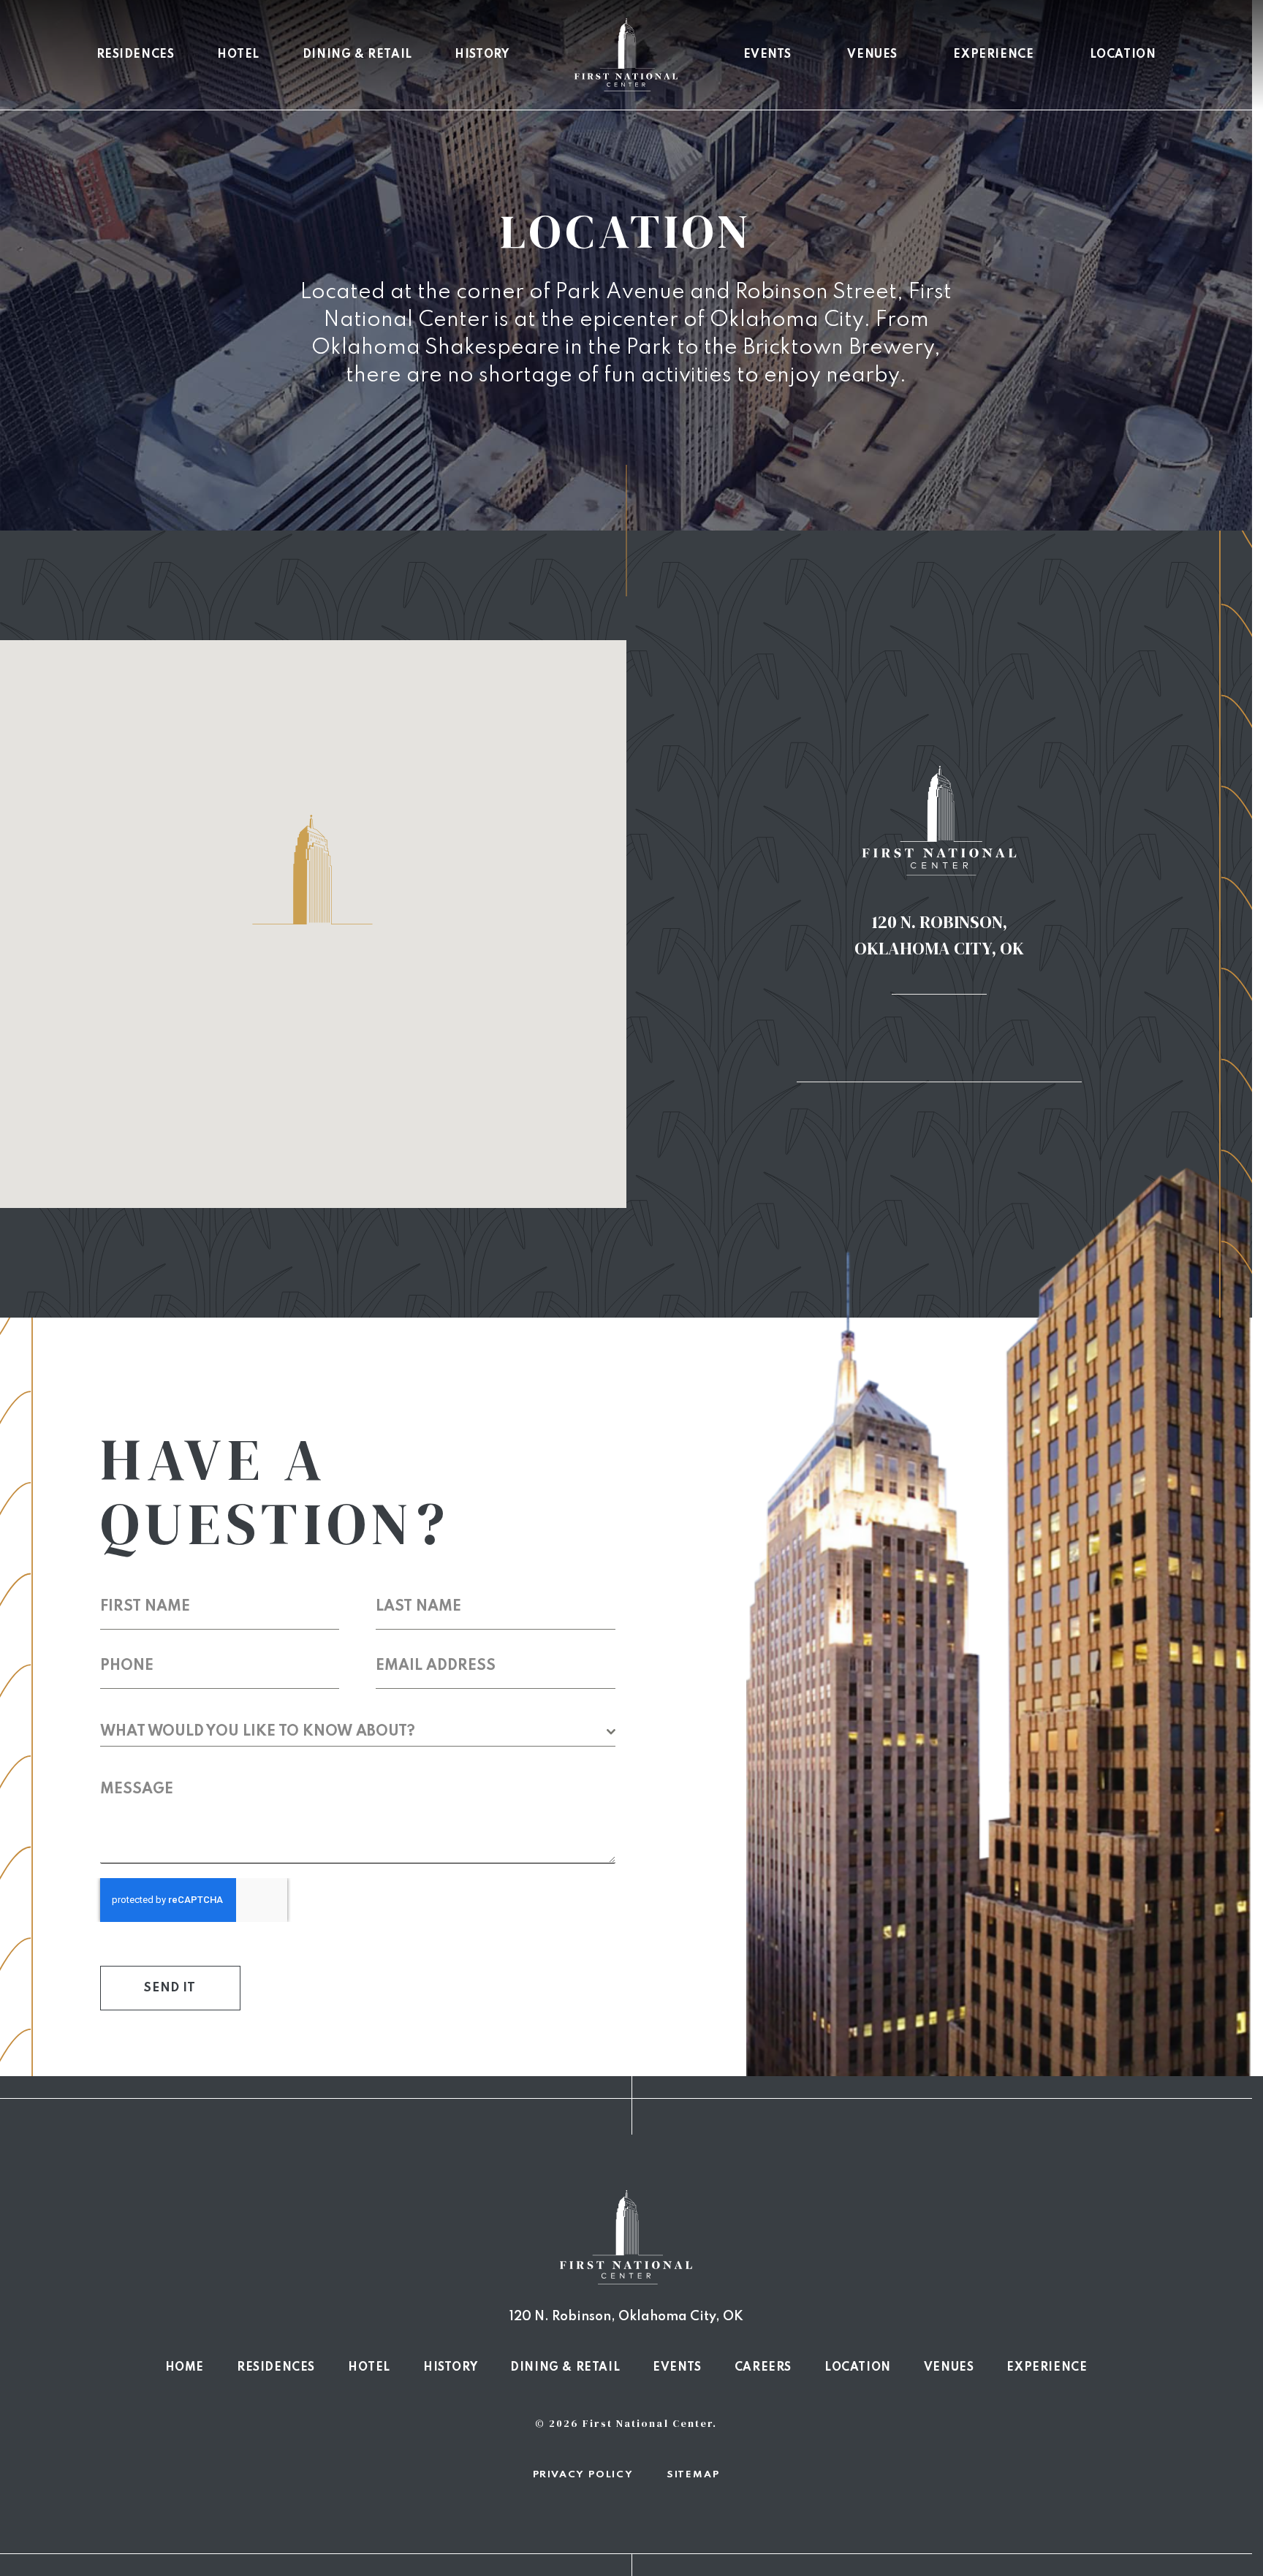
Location (1123, 55)
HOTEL (369, 2368)
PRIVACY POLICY (583, 2475)
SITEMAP (693, 2475)
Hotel (238, 55)
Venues (872, 55)
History (482, 55)
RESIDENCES (276, 2368)
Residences (136, 55)
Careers (763, 2368)
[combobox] (358, 1732)
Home (185, 2368)
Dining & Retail (357, 55)
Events (768, 55)
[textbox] (353, 1732)
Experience (993, 55)
